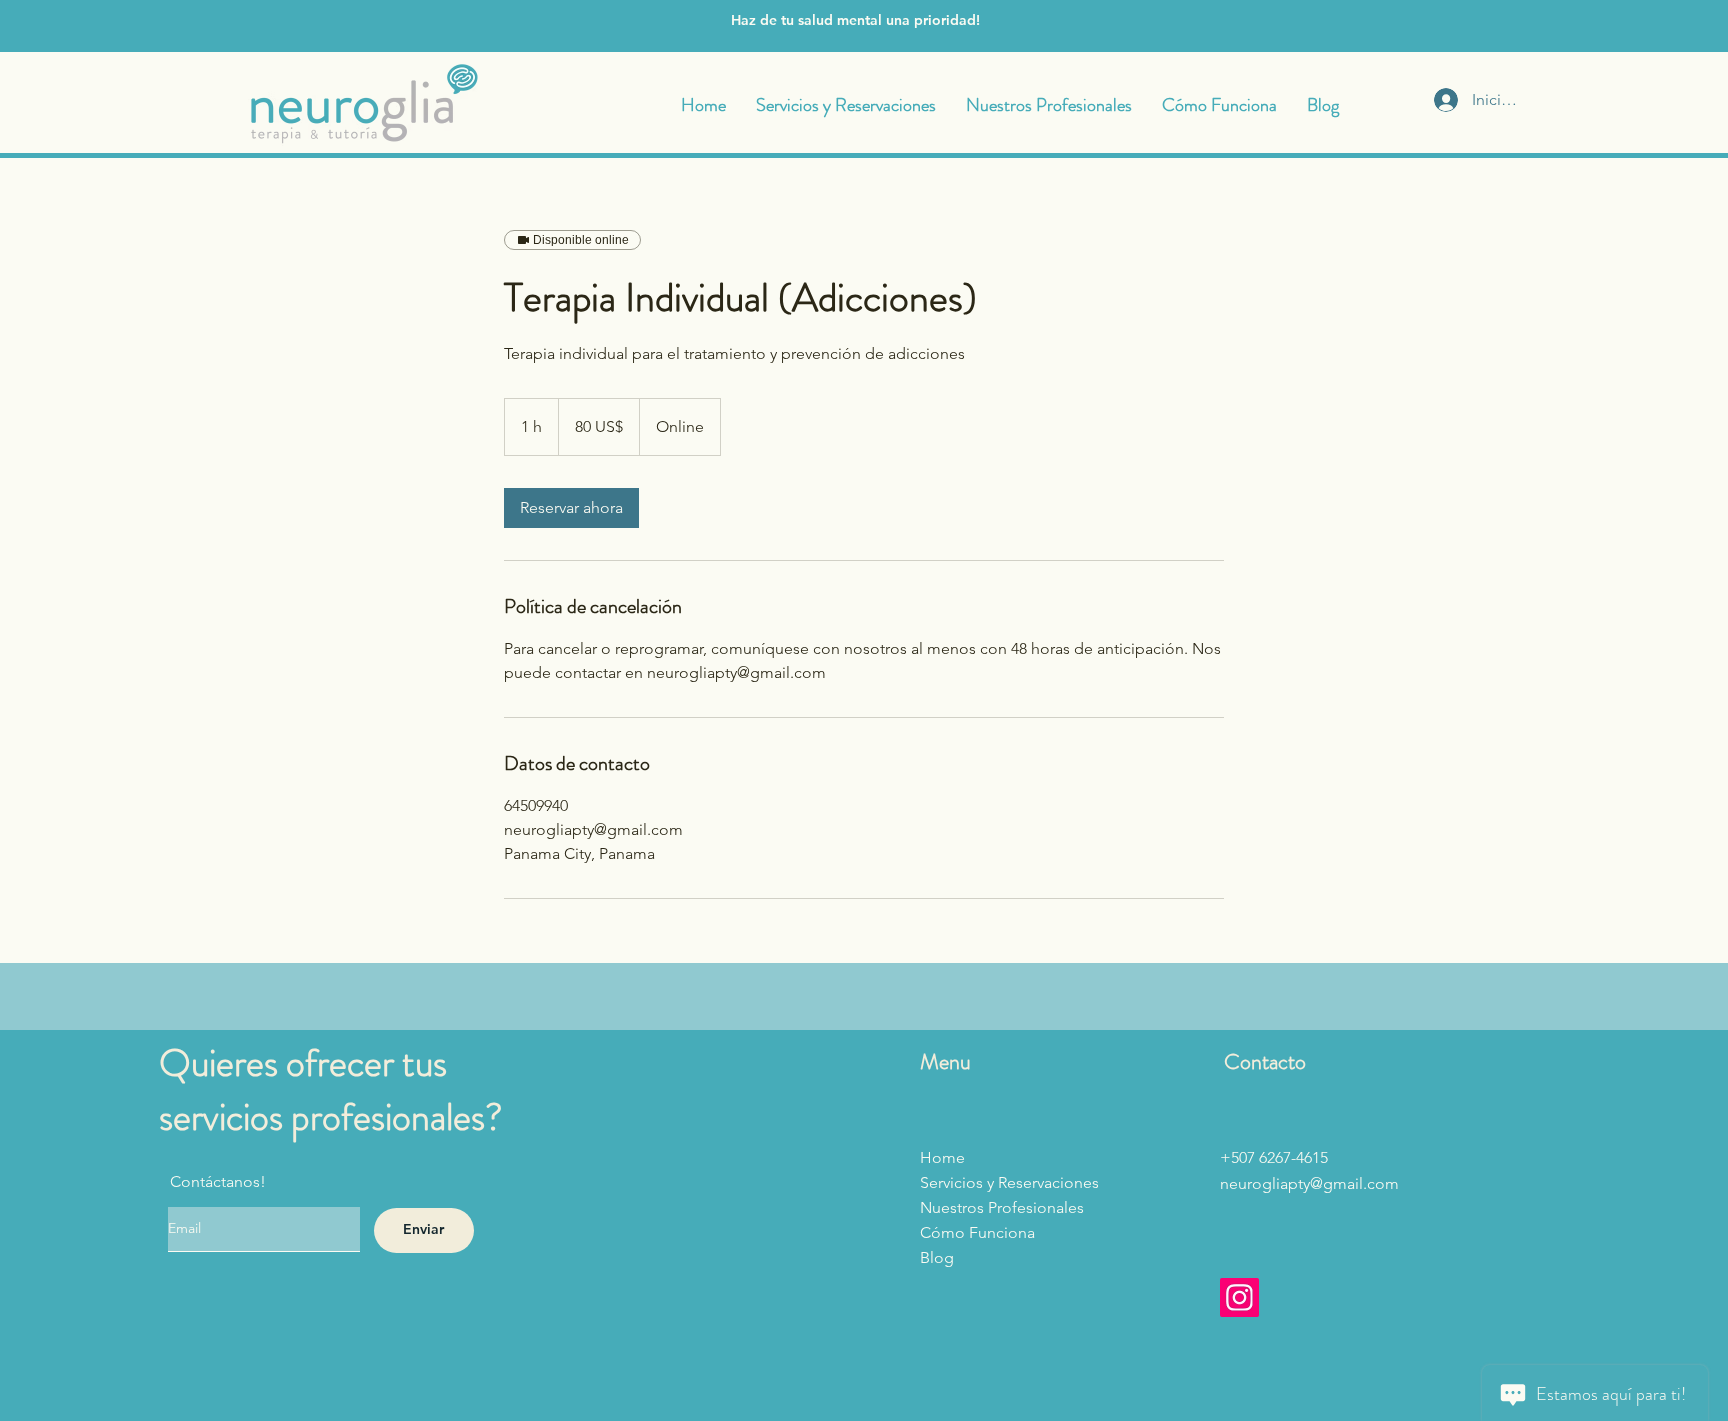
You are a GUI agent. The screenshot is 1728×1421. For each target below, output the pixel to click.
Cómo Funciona (977, 1232)
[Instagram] (1239, 1297)
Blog (937, 1257)
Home (942, 1157)
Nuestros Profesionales (1002, 1207)
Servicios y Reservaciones (1009, 1182)
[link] (571, 508)
